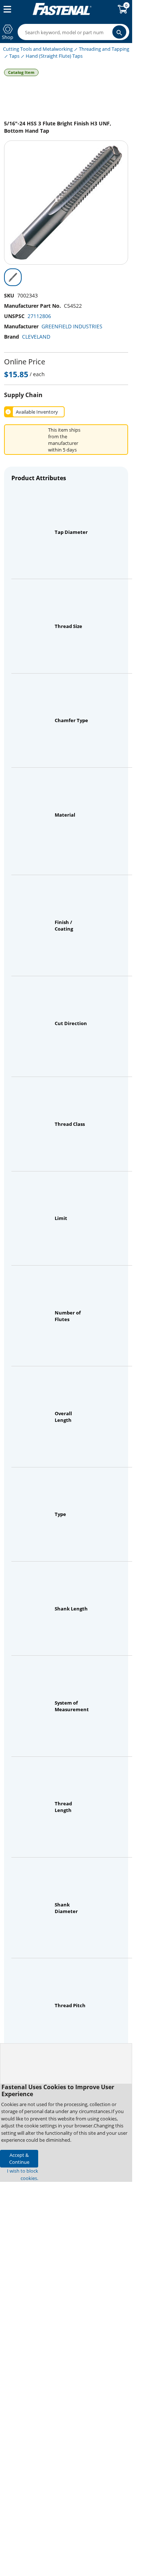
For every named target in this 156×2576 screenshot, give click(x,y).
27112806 (39, 316)
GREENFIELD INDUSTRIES (72, 326)
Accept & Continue (19, 2158)
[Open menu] (6, 9)
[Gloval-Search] (119, 32)
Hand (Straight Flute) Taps (54, 56)
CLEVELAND (36, 337)
